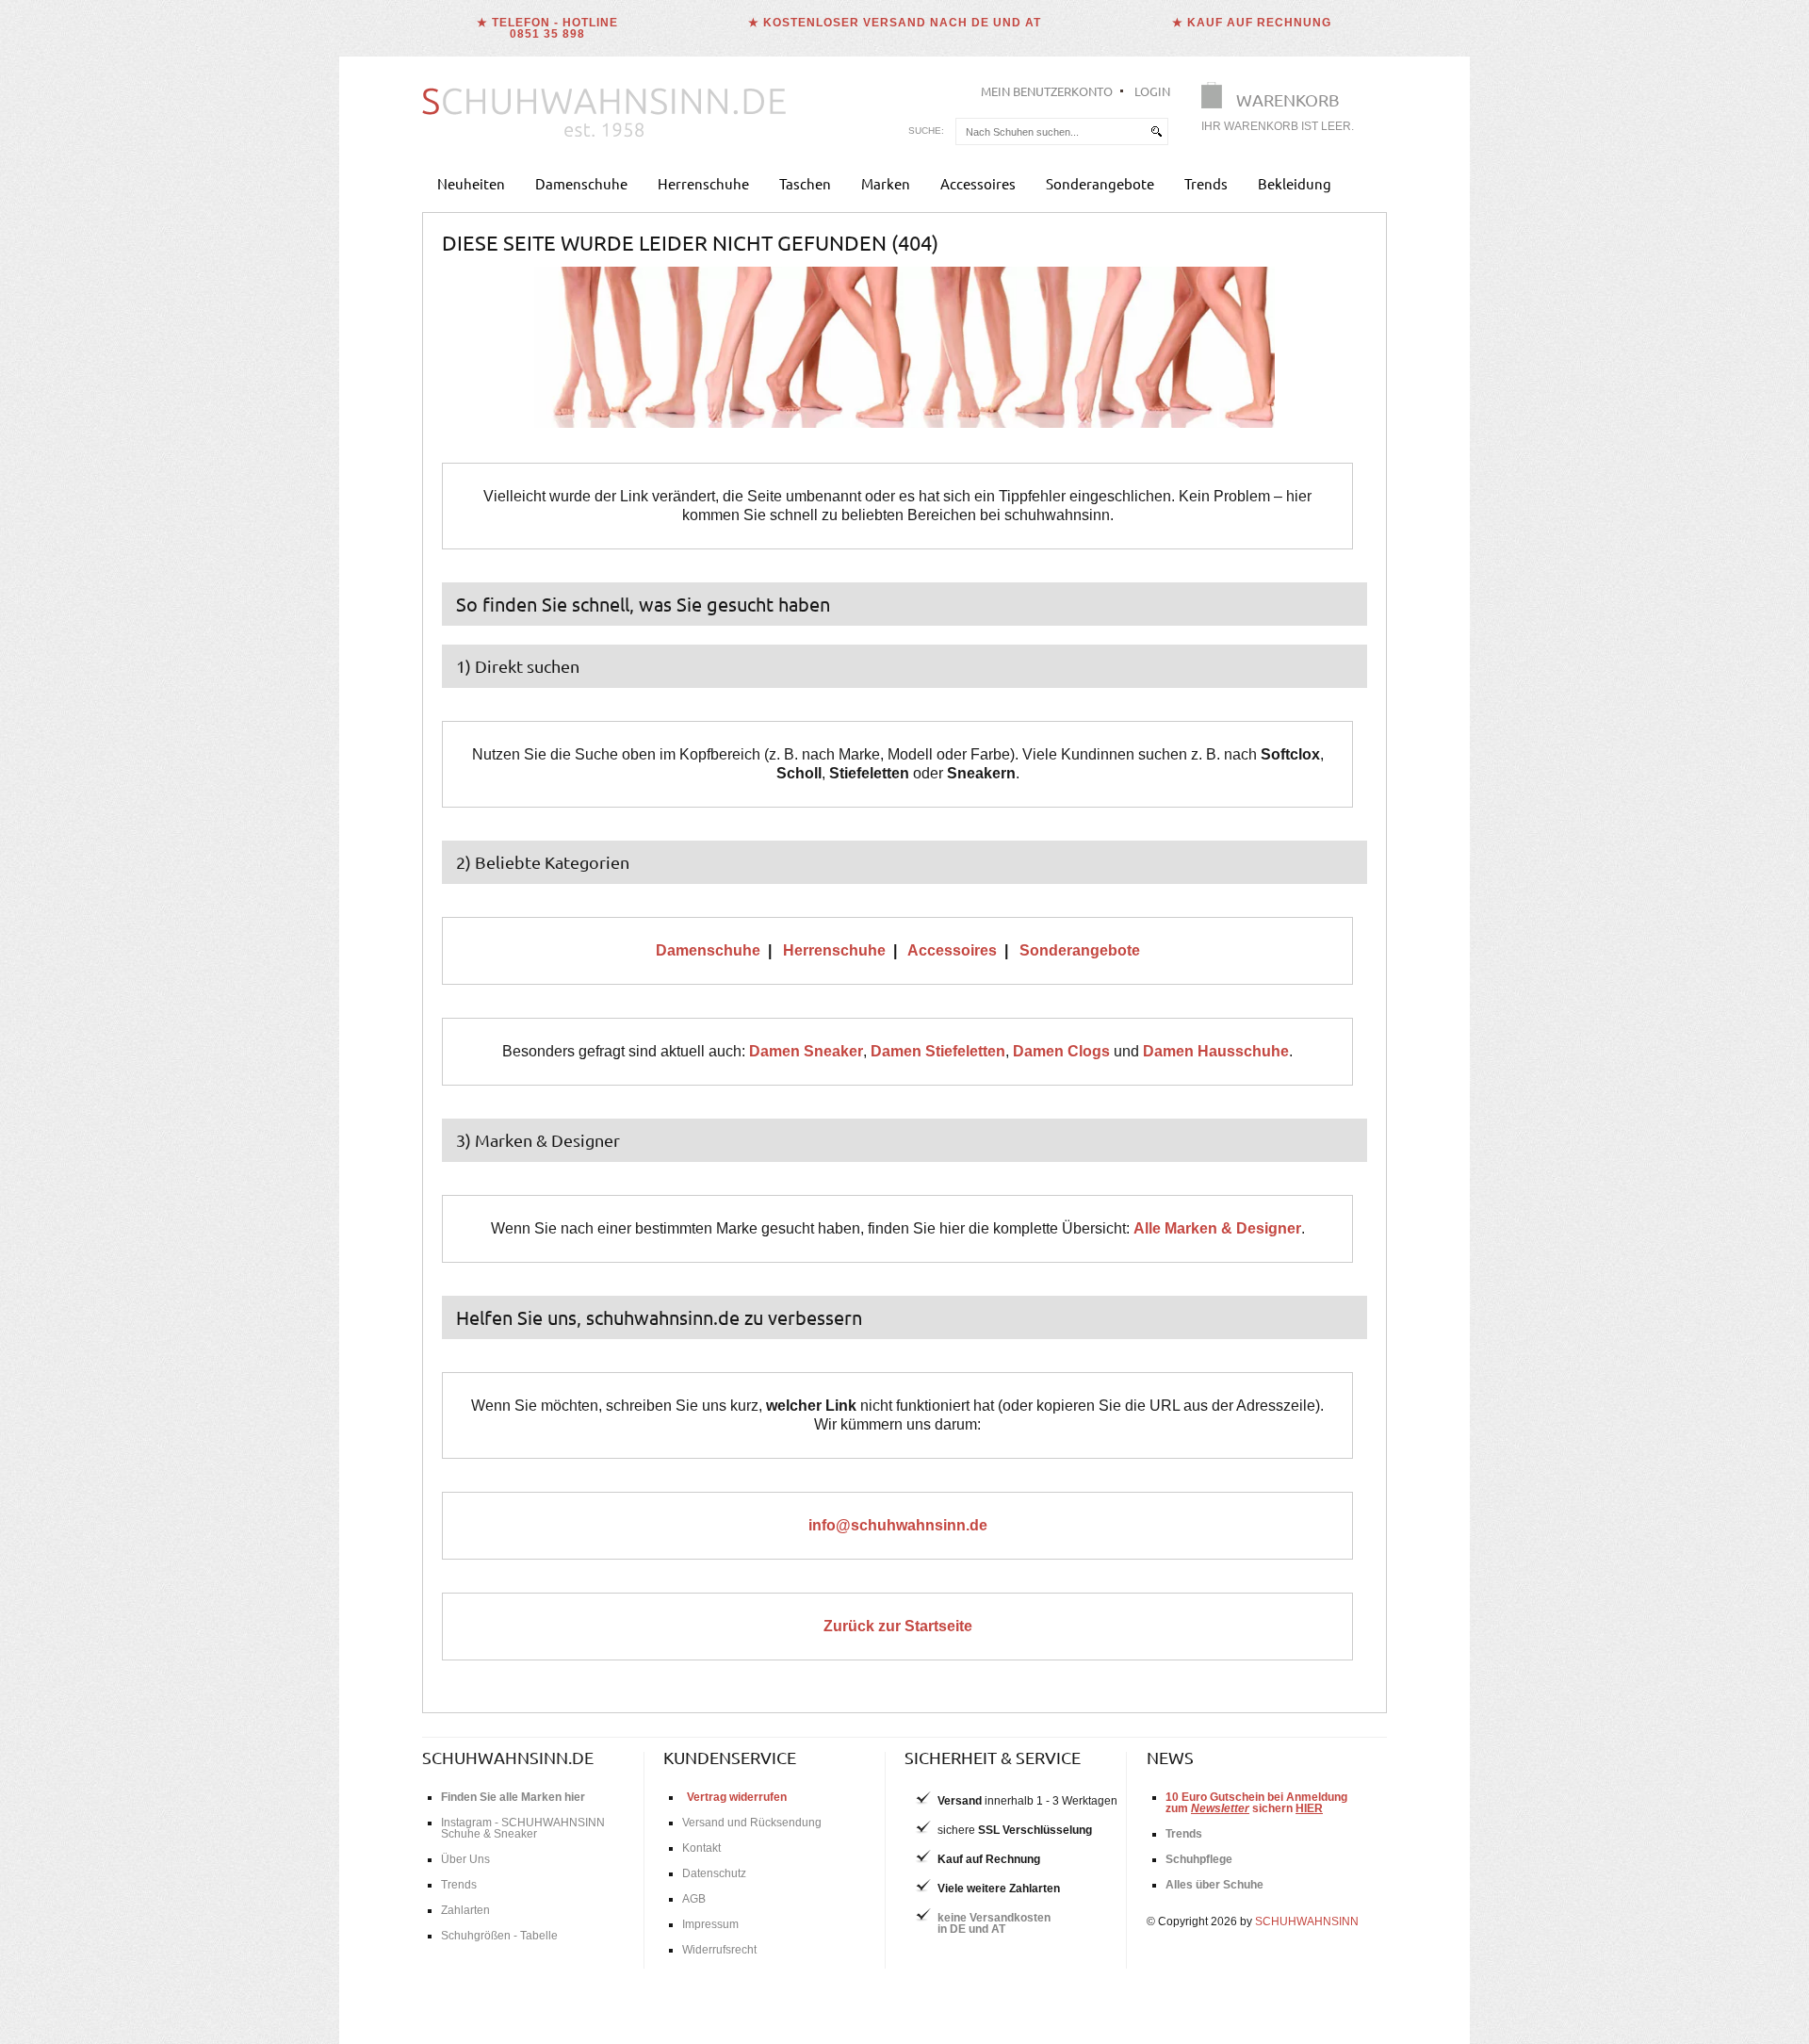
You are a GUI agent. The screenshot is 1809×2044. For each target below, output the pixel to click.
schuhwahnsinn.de (508, 1757)
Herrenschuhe (703, 183)
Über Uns (465, 1859)
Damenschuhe (581, 183)
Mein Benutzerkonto (1047, 91)
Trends (1206, 183)
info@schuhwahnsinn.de (898, 1525)
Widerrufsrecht (719, 1950)
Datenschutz (714, 1873)
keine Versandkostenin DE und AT (994, 1923)
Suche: (926, 131)
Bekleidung (1295, 183)
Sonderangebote (1100, 183)
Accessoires (978, 183)
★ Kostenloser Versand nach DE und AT (895, 23)
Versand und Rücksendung (752, 1823)
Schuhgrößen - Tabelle (499, 1936)
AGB (694, 1899)
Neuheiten (471, 183)
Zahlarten (465, 1910)
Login (1152, 91)
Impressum (710, 1924)
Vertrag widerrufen (737, 1797)
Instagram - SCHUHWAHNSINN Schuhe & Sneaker (523, 1828)
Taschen (805, 183)
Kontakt (701, 1848)
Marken (886, 183)
